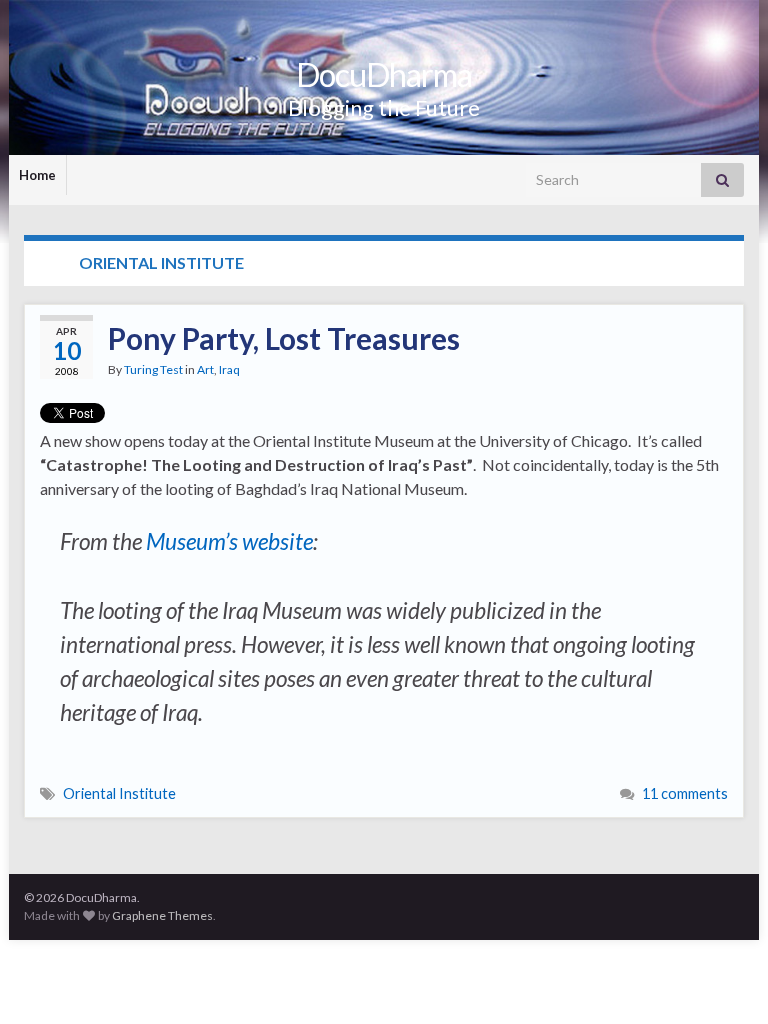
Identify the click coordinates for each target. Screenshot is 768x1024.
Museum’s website (229, 541)
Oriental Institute (119, 793)
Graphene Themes (162, 915)
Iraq (229, 369)
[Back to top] (723, 979)
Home (37, 175)
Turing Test (153, 369)
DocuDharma (384, 74)
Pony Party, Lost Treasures (284, 338)
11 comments (685, 793)
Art (205, 369)
